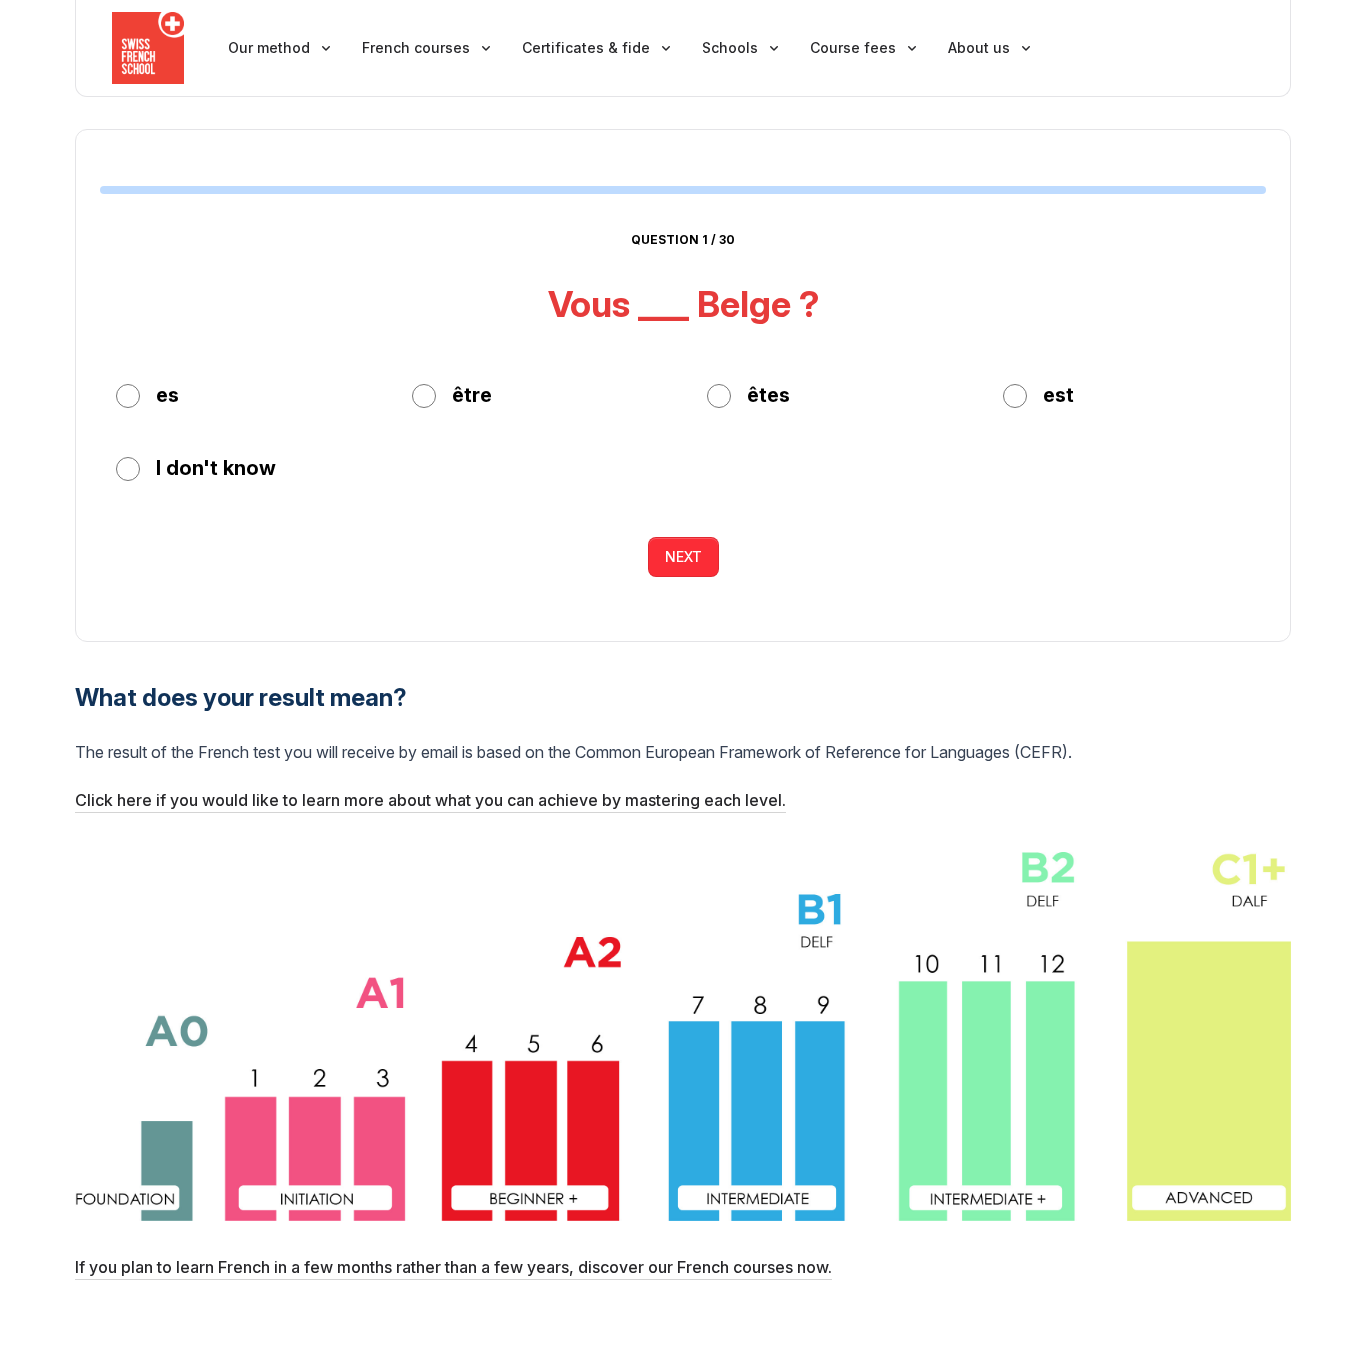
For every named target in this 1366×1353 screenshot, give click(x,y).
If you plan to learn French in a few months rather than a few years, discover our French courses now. (453, 1267)
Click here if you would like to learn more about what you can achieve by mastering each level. (430, 800)
